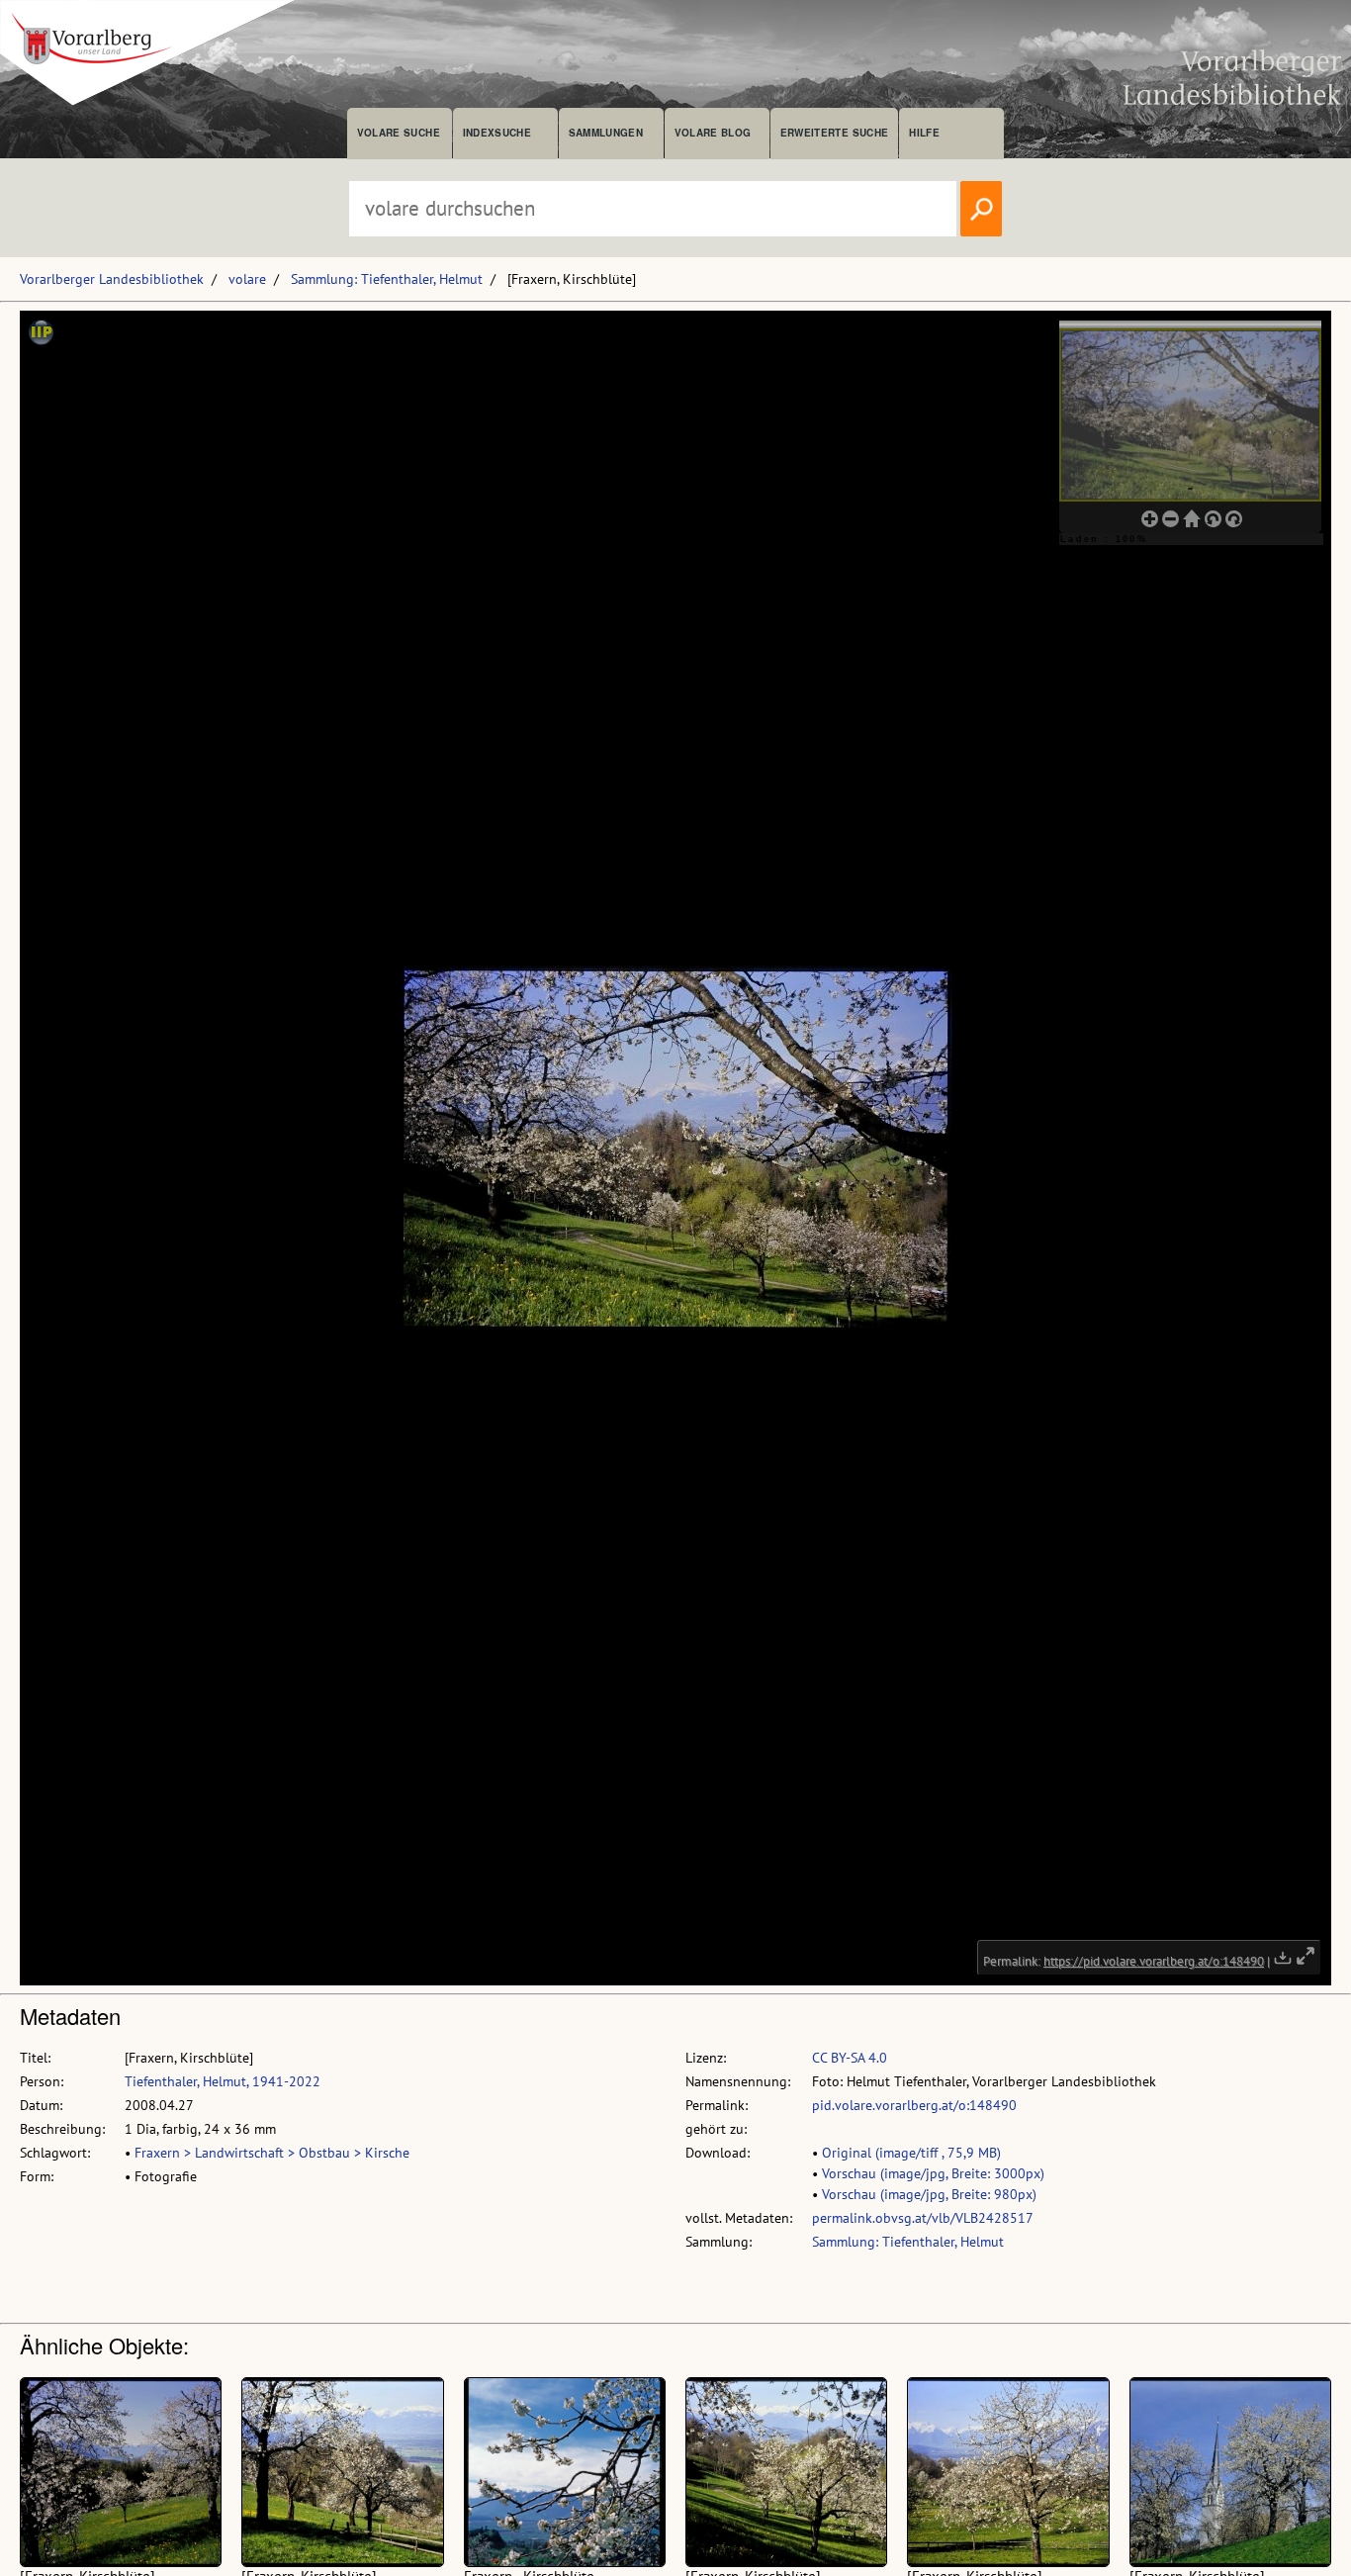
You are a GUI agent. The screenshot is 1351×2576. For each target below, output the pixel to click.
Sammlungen (606, 133)
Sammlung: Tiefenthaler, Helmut (387, 279)
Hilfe (924, 133)
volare (247, 279)
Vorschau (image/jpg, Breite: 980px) (929, 2194)
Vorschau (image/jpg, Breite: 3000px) (933, 2173)
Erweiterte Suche (834, 133)
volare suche (399, 133)
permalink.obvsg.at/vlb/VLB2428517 (923, 2218)
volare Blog (713, 133)
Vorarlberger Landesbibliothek (112, 279)
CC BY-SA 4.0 (850, 2058)
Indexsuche (497, 133)
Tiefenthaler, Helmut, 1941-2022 (223, 2081)
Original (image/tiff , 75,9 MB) (911, 2153)
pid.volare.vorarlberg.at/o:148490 (914, 2105)
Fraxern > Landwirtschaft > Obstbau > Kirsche (272, 2153)
